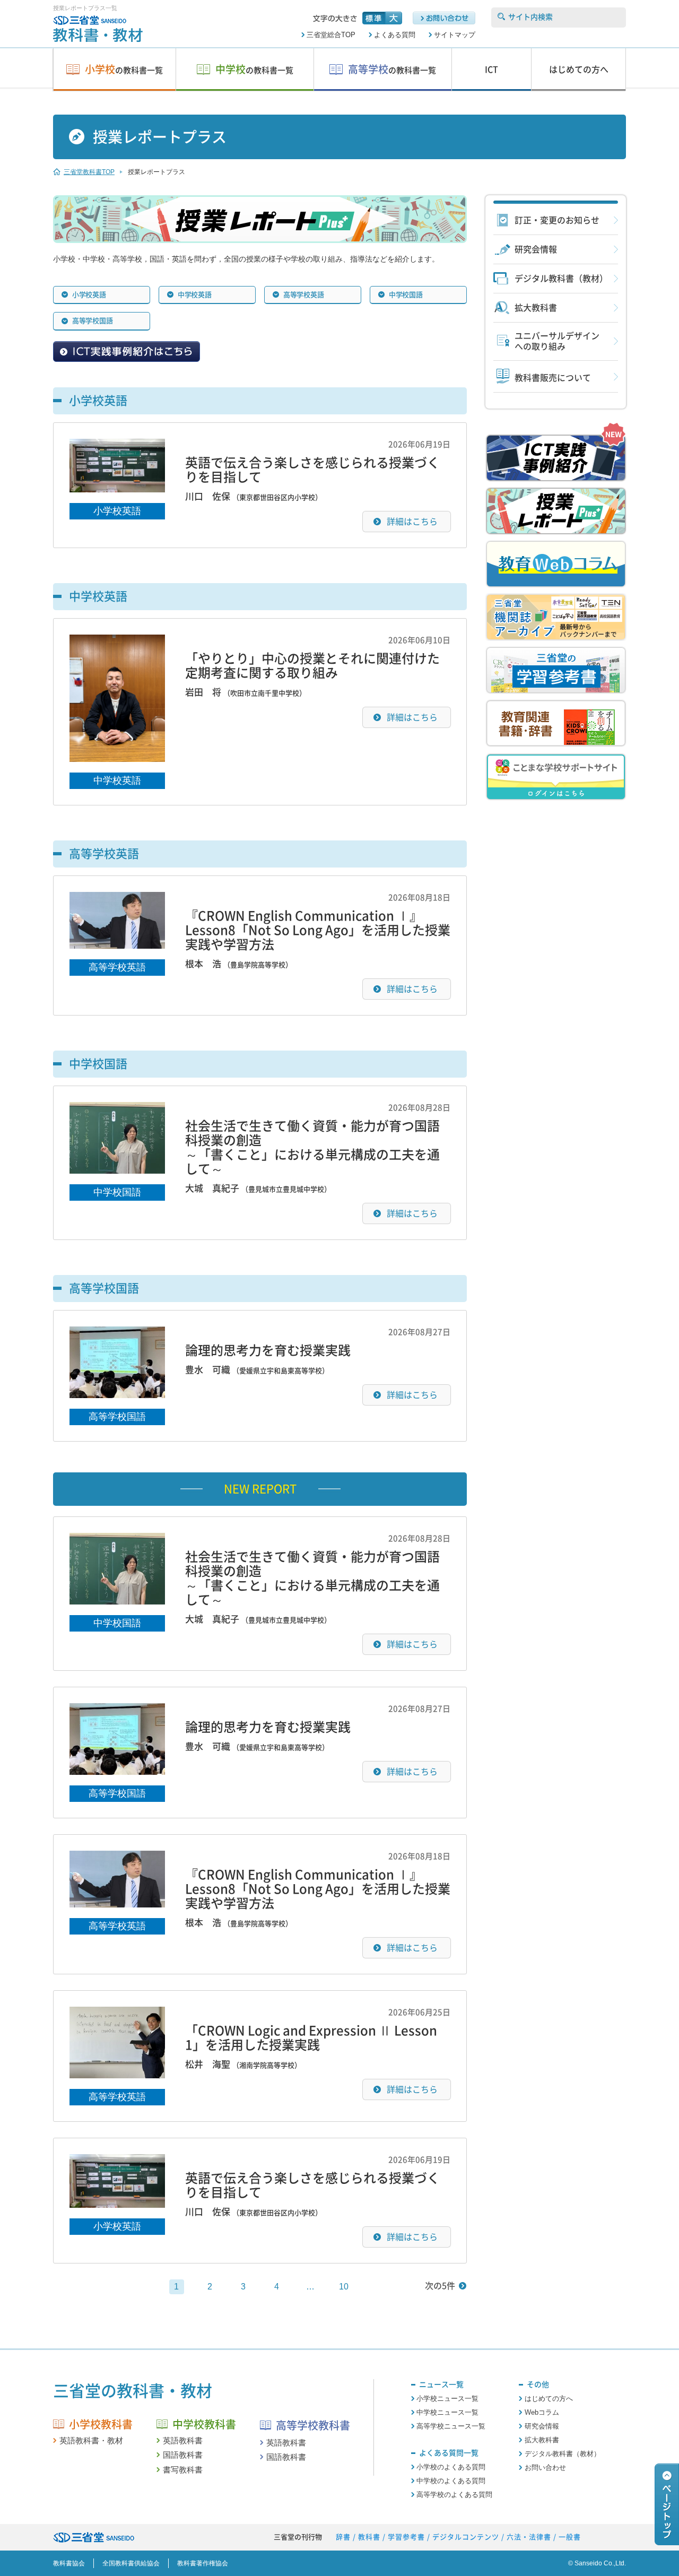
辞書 (343, 2537)
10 (344, 2287)
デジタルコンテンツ (466, 2537)
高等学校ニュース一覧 (451, 2426)
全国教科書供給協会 (131, 2563)
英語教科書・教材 (91, 2440)
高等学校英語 (117, 967)
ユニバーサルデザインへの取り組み (557, 341)
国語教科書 (183, 2455)
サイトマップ (455, 35)
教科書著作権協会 (203, 2563)
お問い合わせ (545, 2467)
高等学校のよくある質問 (454, 2495)
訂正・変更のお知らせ (557, 220)
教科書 (369, 2537)
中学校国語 (117, 1192)
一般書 (570, 2537)
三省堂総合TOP (331, 35)
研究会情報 (536, 249)
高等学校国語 (117, 1417)
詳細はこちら (412, 522)
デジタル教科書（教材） (561, 279)
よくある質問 (395, 35)
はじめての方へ (549, 2399)
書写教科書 (183, 2470)
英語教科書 (183, 2440)
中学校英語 (117, 780)
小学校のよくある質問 (451, 2467)
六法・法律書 (529, 2537)
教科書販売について (553, 378)
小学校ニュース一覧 (447, 2399)
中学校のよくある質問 (451, 2481)
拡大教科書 (536, 308)
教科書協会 (69, 2563)
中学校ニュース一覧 (447, 2412)
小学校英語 (117, 511)
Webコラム (542, 2412)
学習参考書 (406, 2537)
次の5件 (440, 2286)
